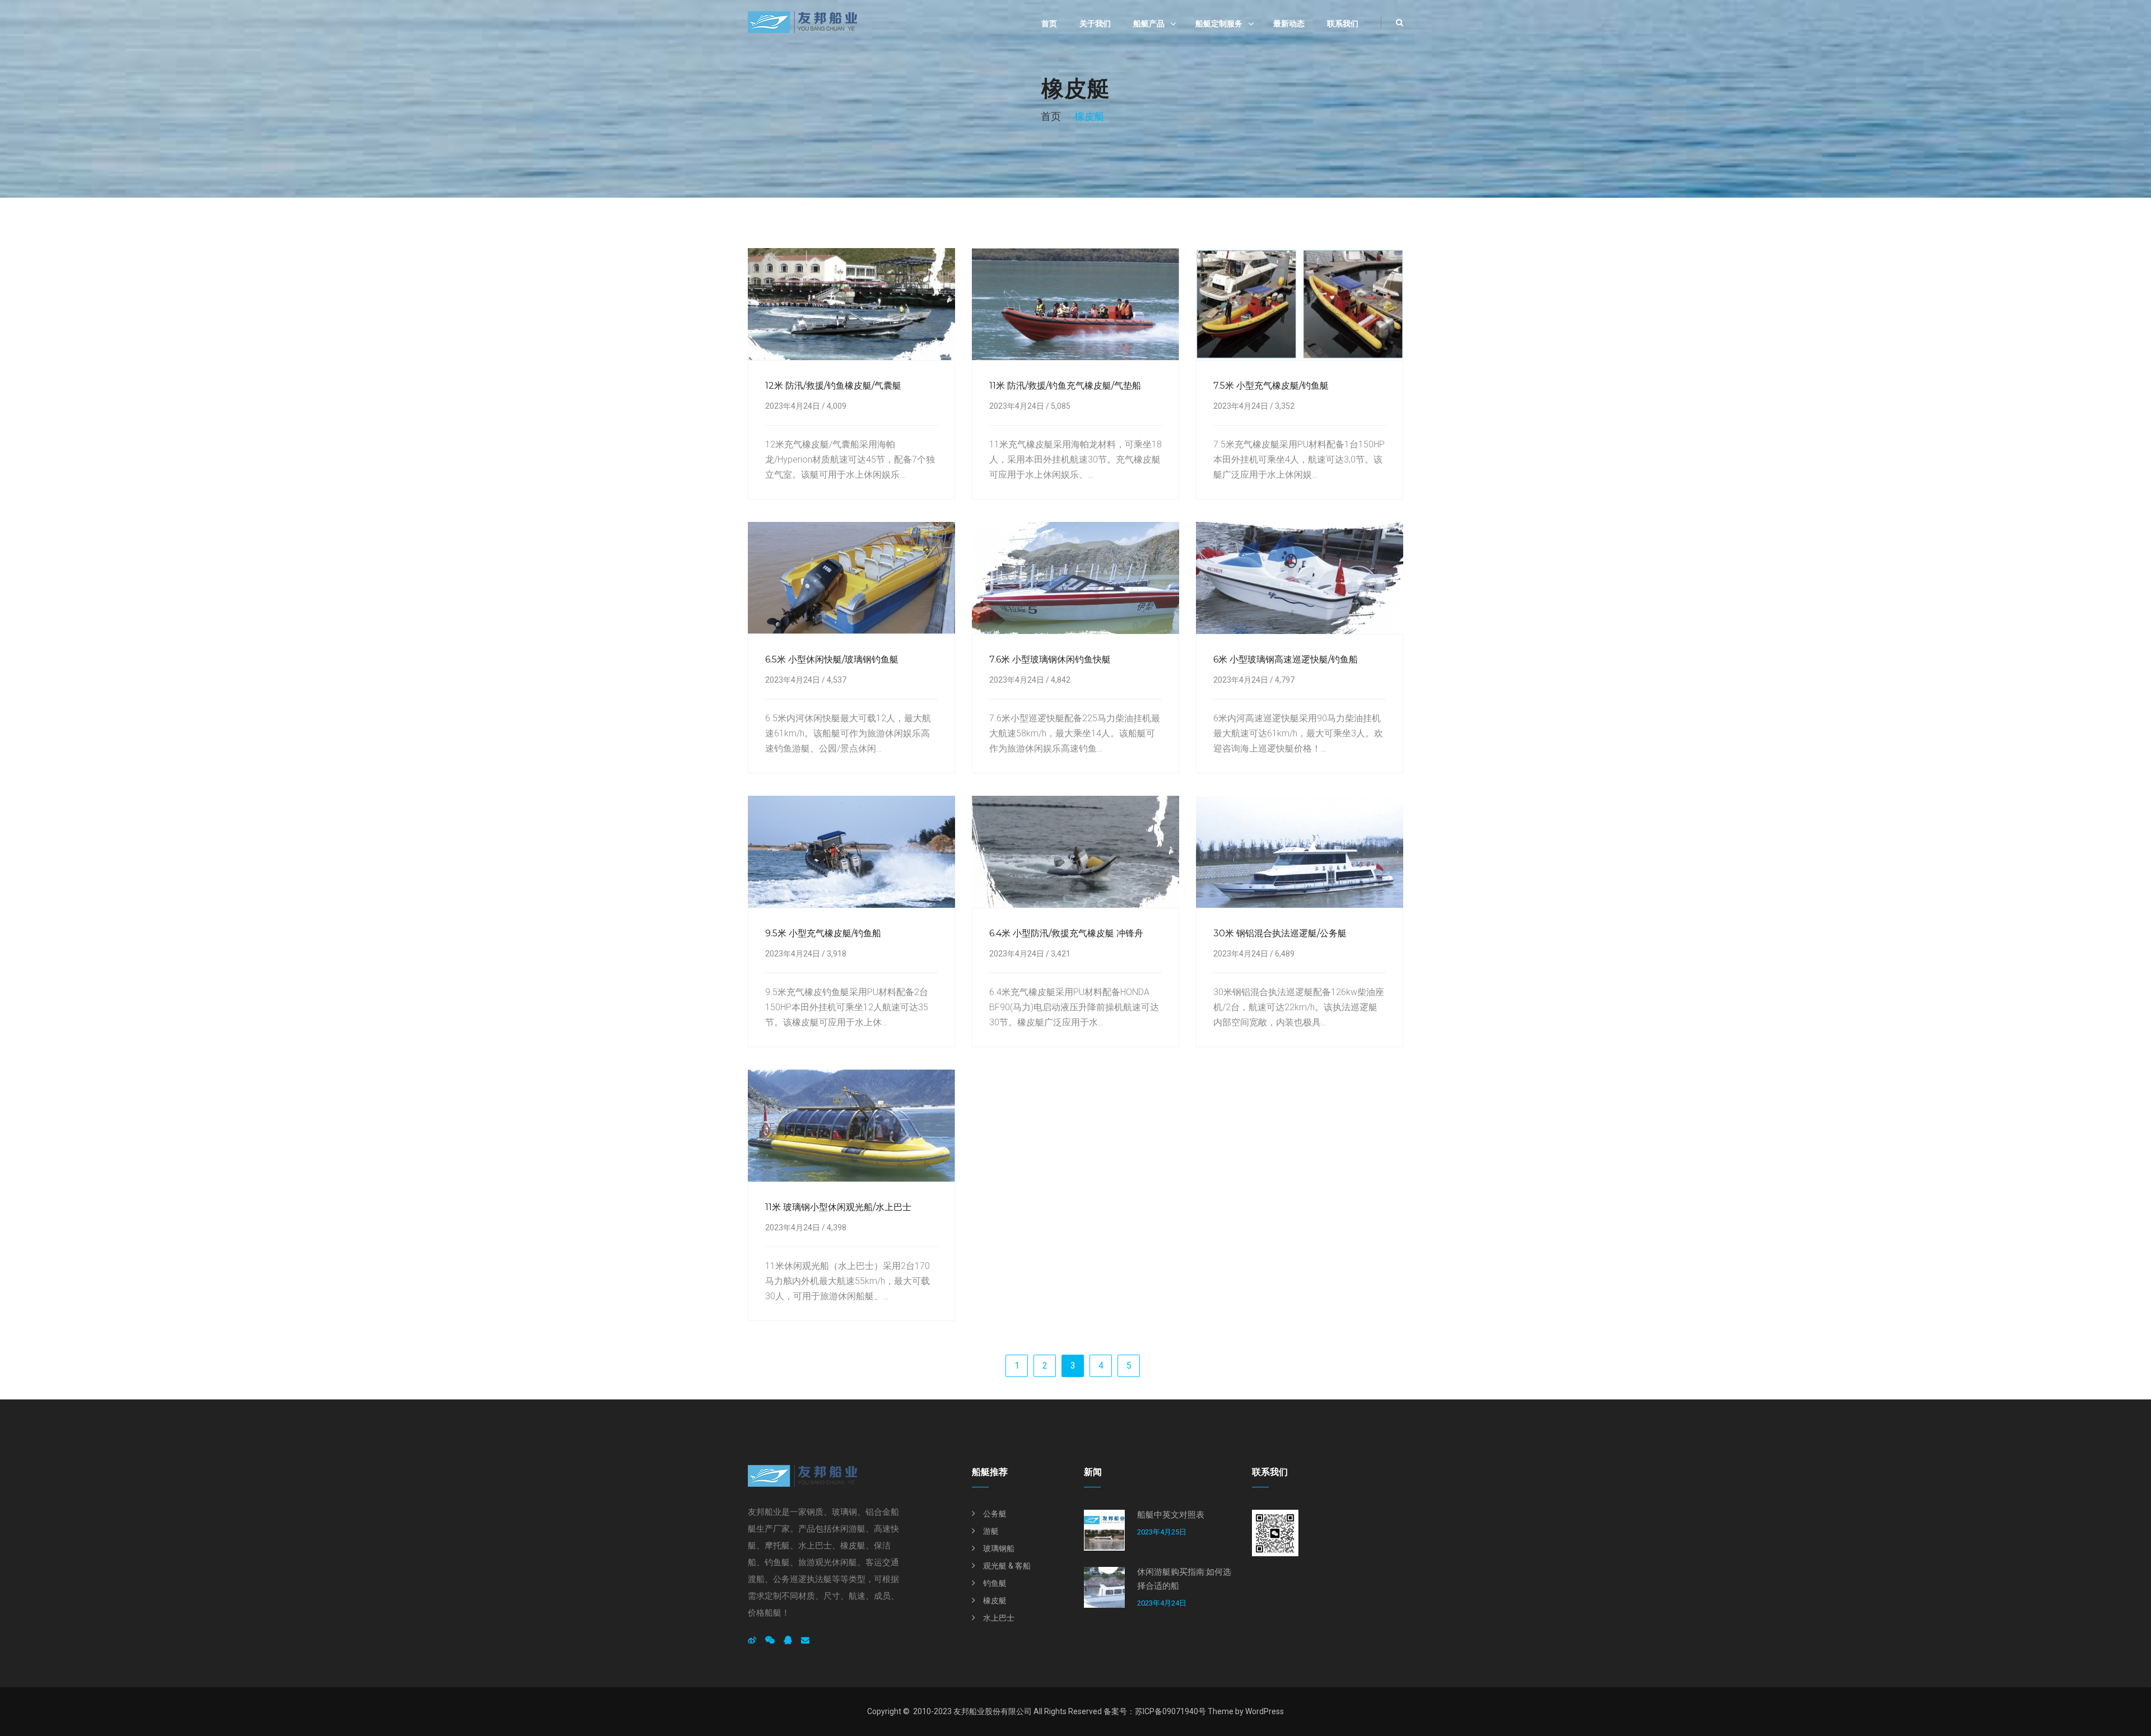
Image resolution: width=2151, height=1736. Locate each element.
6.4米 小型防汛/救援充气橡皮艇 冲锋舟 (1066, 933)
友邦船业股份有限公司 (993, 1711)
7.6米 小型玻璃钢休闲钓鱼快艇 (1050, 659)
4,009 (837, 406)
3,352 (1285, 406)
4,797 (1285, 680)
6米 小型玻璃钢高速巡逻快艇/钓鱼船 (1286, 659)
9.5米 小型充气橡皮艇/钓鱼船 (823, 933)
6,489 (1285, 954)
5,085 (1061, 406)
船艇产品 (1149, 24)
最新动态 (1289, 24)
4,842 (1061, 680)
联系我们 (1343, 24)
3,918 (837, 954)
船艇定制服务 (1219, 24)
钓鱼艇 (995, 1583)
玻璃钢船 (999, 1548)
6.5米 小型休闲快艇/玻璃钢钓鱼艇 (832, 659)
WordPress (1265, 1711)
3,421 (1061, 954)
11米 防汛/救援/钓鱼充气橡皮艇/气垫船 (1065, 386)
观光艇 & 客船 (1007, 1566)
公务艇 (995, 1514)
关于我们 (1095, 24)
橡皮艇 (995, 1600)
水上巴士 (999, 1618)
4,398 (837, 1228)
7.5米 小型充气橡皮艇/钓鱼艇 (1271, 386)
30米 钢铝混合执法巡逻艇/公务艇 (1280, 933)
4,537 (837, 680)
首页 (1049, 24)
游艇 (991, 1531)
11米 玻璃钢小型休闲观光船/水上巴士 (838, 1207)
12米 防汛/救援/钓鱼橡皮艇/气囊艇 (833, 386)
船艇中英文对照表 (1171, 1515)
